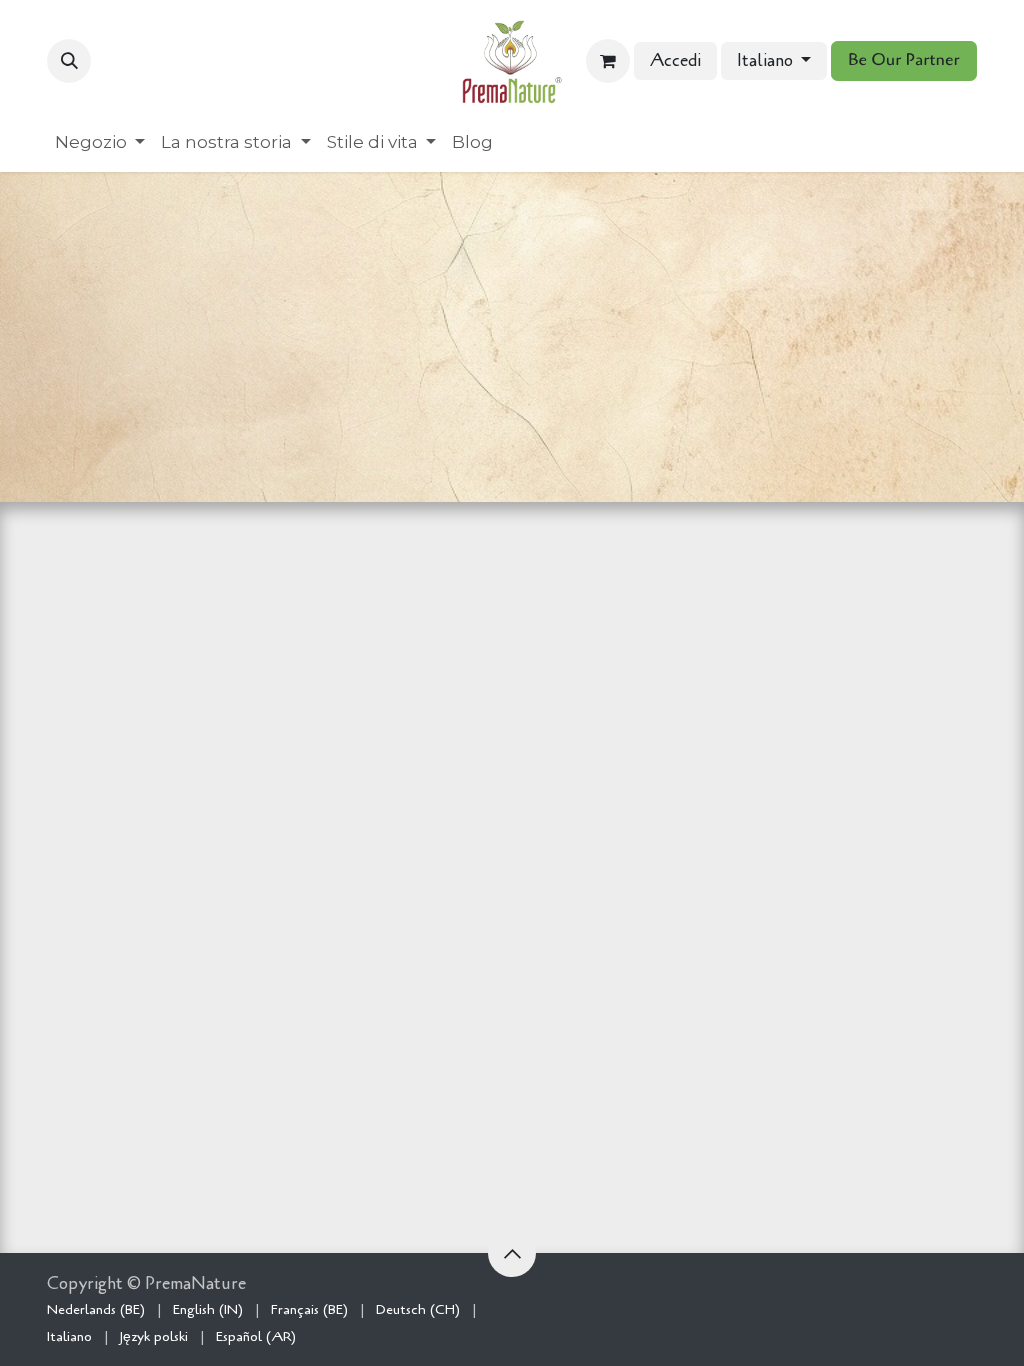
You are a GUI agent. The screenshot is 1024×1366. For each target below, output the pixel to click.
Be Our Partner (904, 60)
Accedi (675, 60)
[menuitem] (100, 143)
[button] (69, 61)
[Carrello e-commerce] (608, 61)
